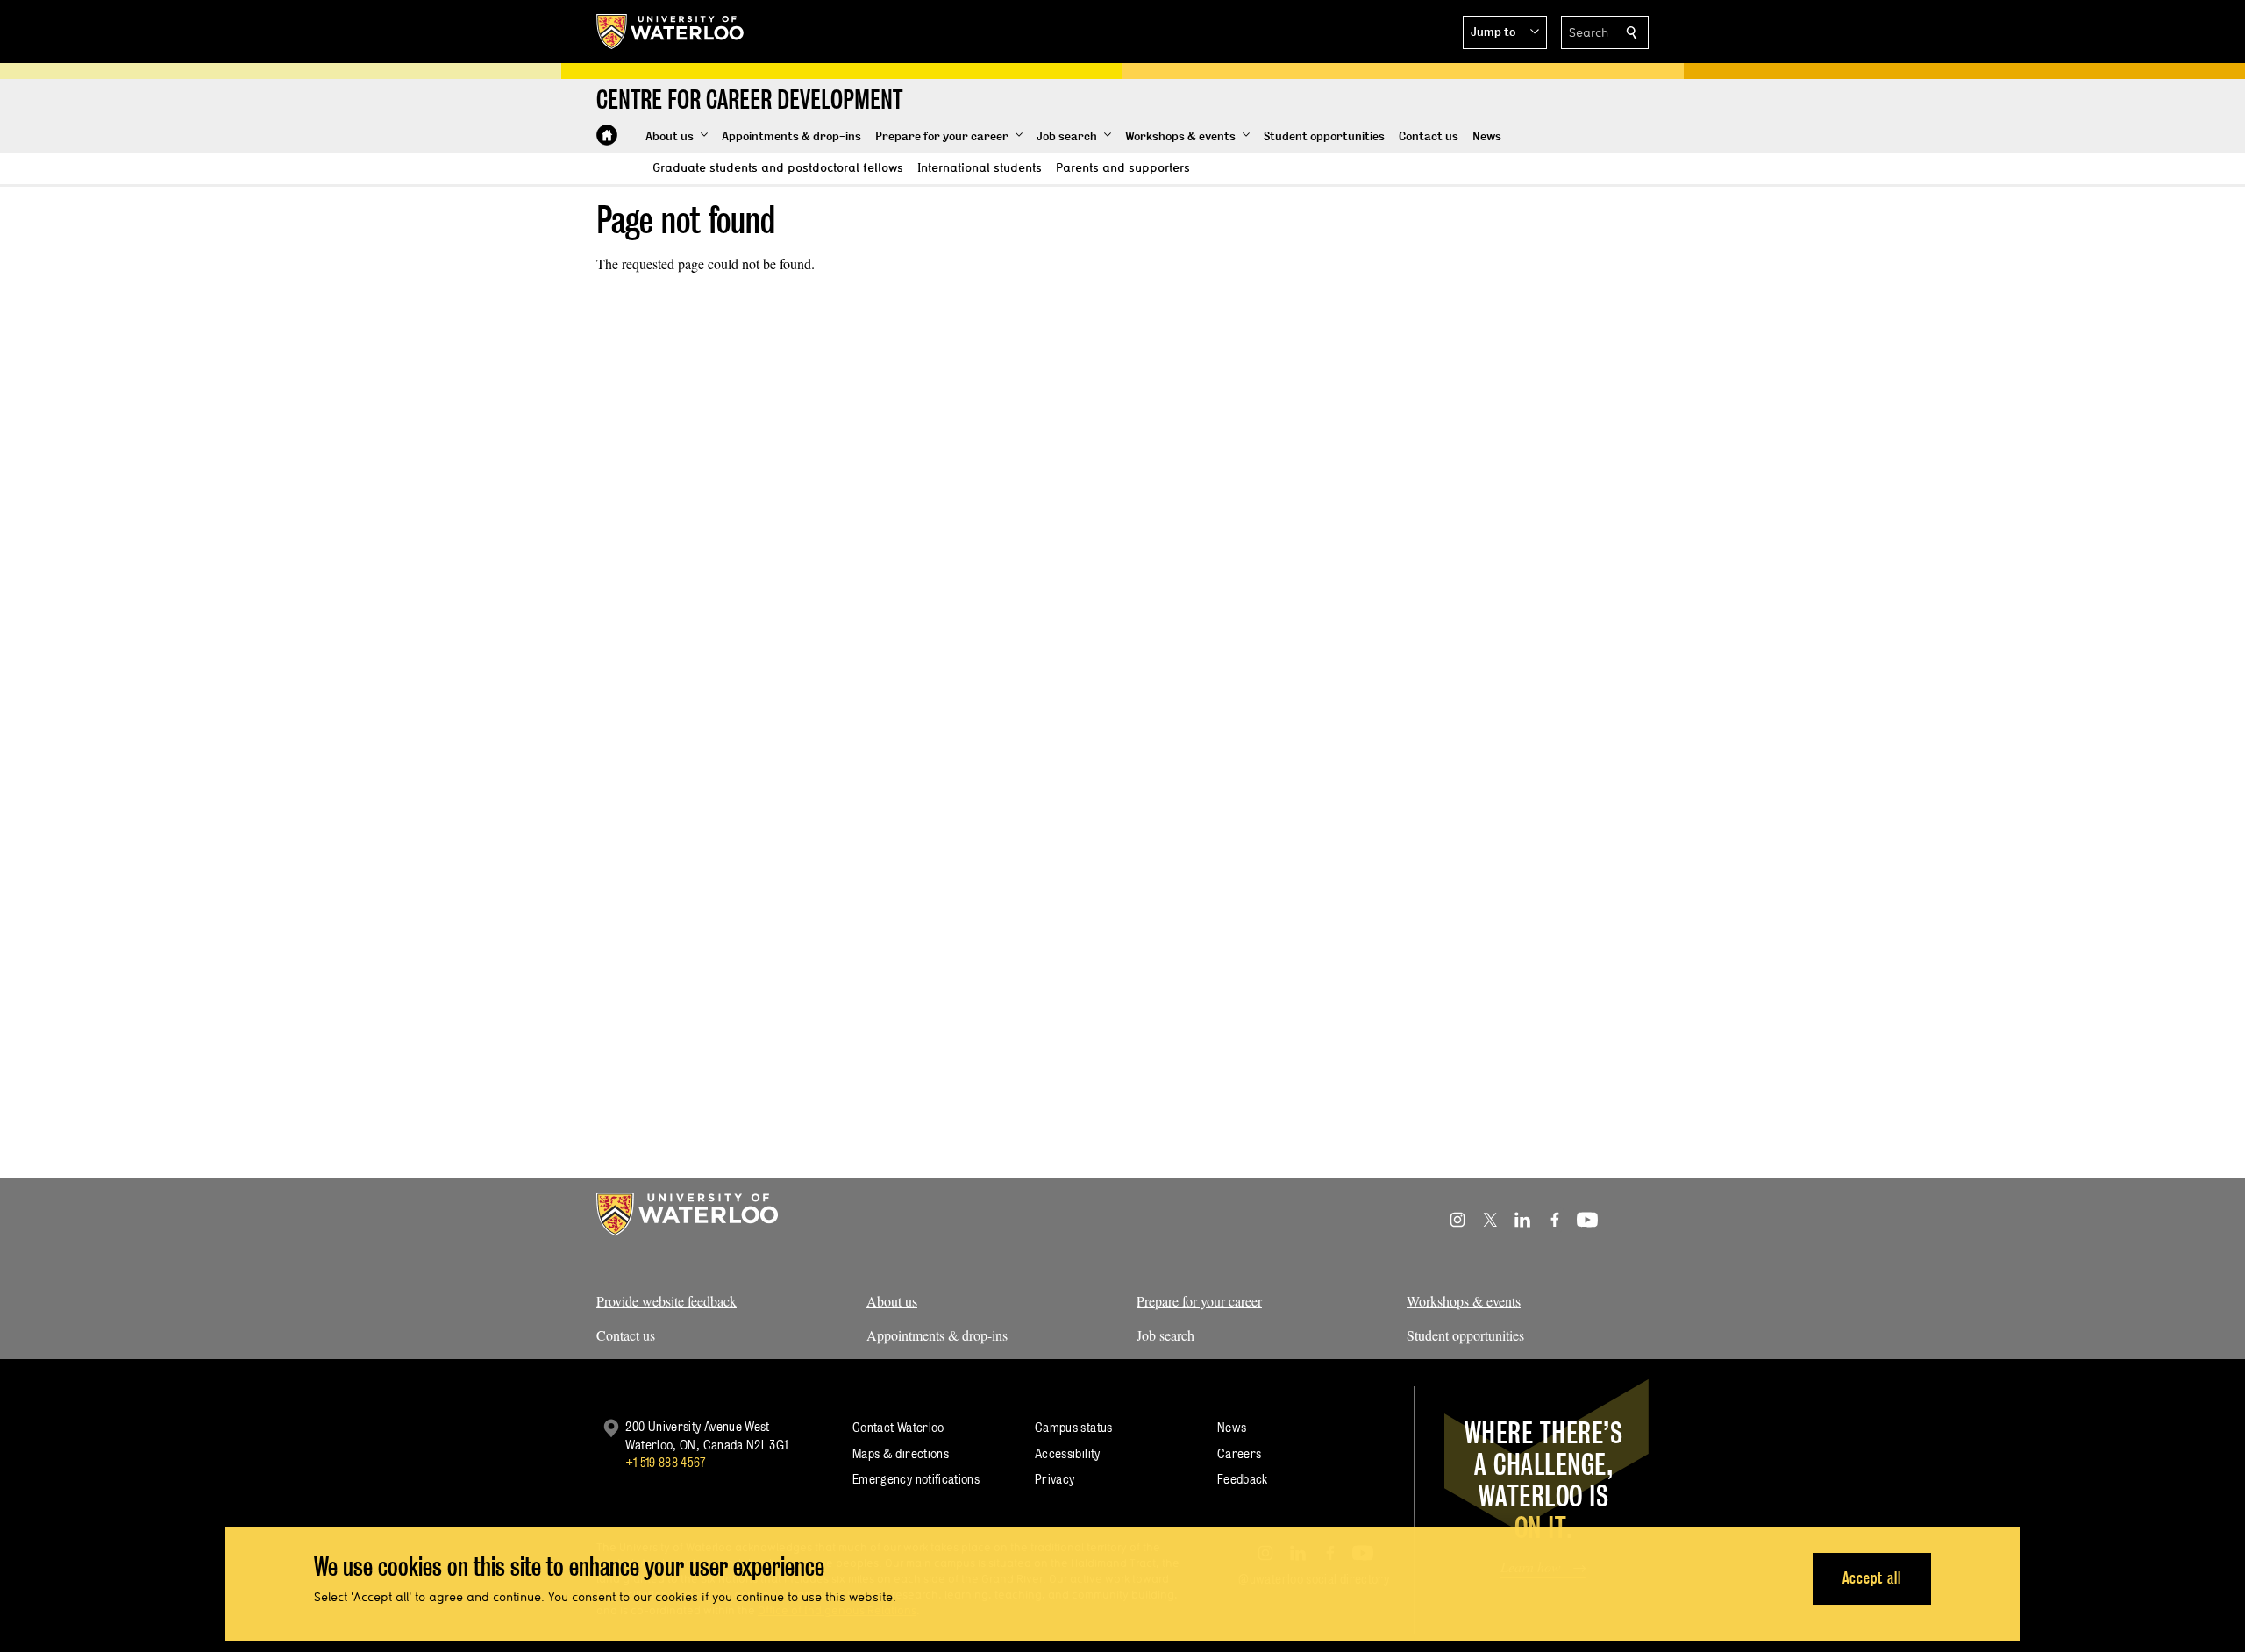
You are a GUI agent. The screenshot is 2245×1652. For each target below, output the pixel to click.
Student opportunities (1465, 1335)
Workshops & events (1464, 1301)
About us (892, 1301)
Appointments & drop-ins (937, 1335)
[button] (1505, 32)
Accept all (1872, 1578)
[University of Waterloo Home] (671, 32)
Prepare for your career (1199, 1301)
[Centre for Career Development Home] (607, 135)
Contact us (626, 1335)
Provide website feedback (666, 1301)
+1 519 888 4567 (666, 1462)
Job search (1165, 1335)
